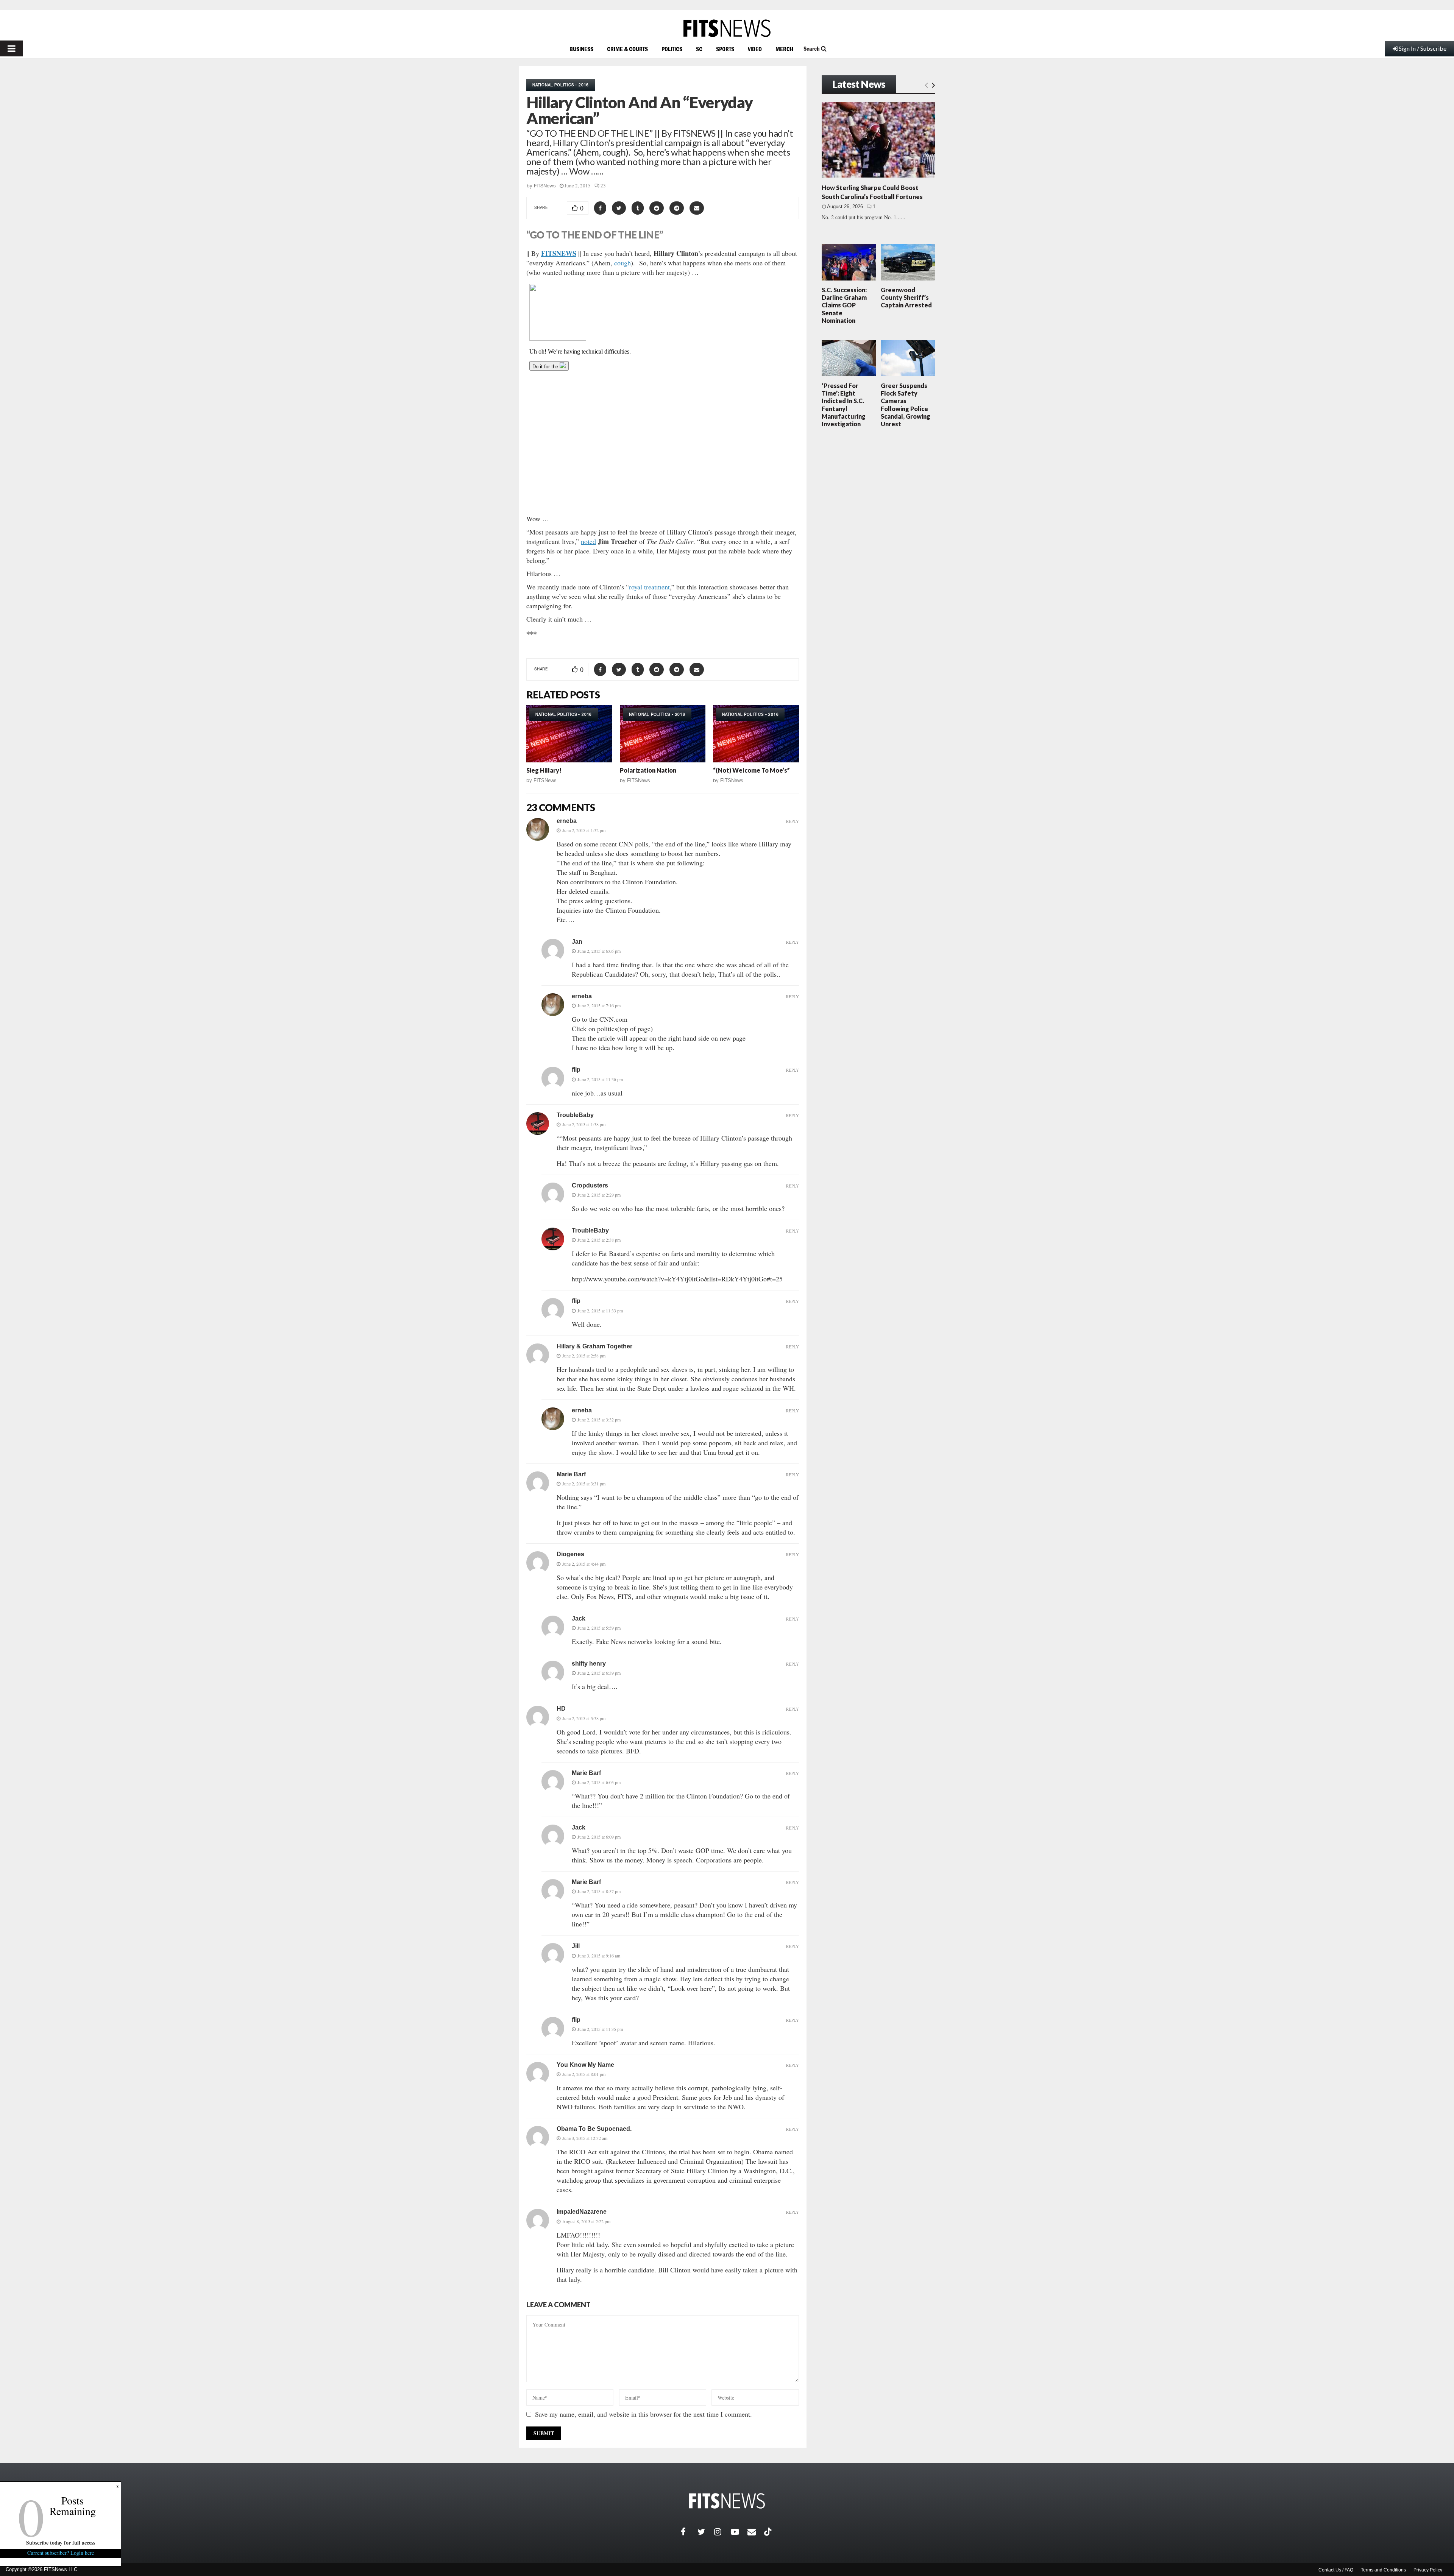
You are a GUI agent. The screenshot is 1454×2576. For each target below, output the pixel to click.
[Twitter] (706, 2532)
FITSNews (545, 186)
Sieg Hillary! (544, 770)
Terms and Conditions (1383, 2570)
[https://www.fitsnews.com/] (727, 28)
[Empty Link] (926, 85)
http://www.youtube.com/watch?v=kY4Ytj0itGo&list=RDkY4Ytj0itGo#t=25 (677, 1279)
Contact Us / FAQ (1336, 2570)
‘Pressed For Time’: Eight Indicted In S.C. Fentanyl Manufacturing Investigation (844, 405)
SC (699, 49)
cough (622, 263)
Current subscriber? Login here (61, 2553)
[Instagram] (722, 2532)
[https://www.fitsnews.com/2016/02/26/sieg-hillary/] (569, 734)
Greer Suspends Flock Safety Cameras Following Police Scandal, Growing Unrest (906, 405)
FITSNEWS (559, 253)
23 (603, 185)
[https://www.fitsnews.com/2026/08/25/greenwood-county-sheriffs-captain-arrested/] (908, 262)
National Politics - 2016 (561, 85)
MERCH (784, 49)
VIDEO (755, 49)
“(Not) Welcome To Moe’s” (751, 770)
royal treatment (649, 587)
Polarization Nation (648, 770)
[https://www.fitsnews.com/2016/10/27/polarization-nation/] (663, 734)
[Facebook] (689, 2532)
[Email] (756, 2532)
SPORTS (725, 49)
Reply (793, 821)
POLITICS (672, 49)
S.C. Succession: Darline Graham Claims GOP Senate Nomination (844, 305)
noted (588, 541)
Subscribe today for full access (61, 2542)
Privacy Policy (1428, 2570)
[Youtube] (739, 2532)
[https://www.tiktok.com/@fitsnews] (769, 2532)
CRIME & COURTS (627, 49)
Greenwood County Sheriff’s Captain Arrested (906, 297)
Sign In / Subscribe (1423, 48)
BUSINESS (581, 49)
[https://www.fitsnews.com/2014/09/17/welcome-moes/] (756, 734)
